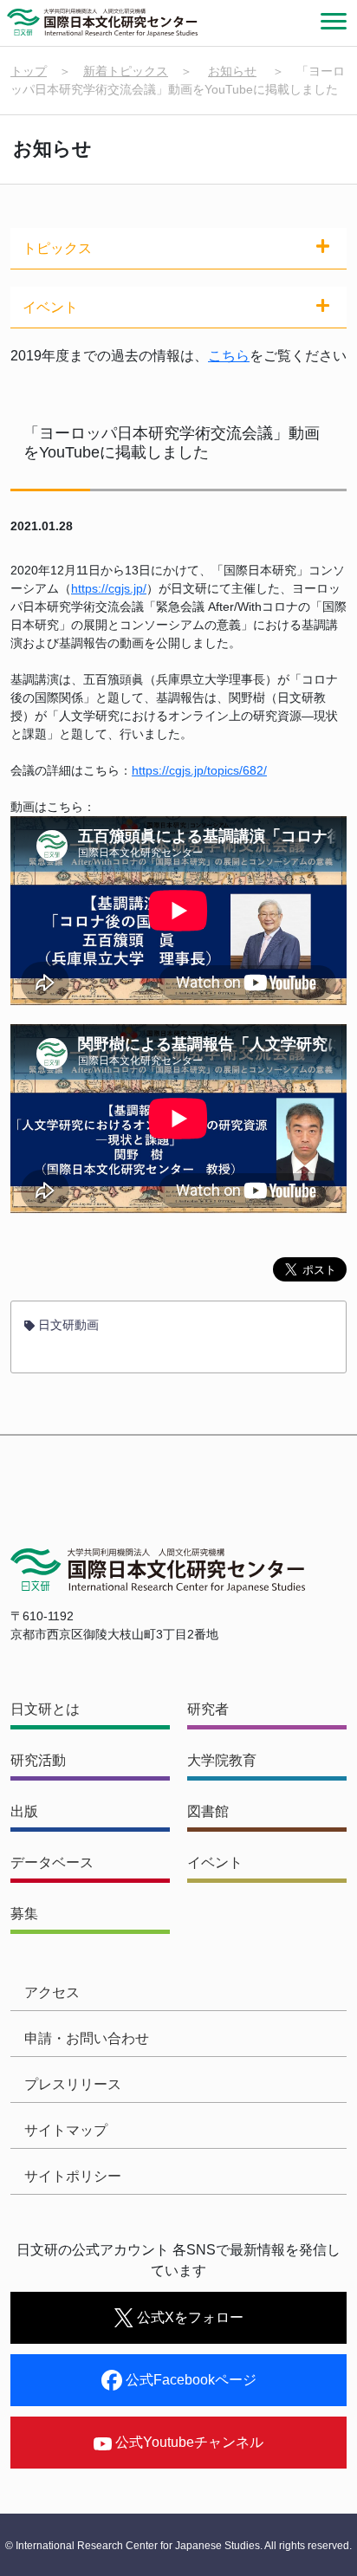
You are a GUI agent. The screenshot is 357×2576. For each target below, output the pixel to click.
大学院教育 (222, 1760)
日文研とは (45, 1709)
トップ (29, 71)
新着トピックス (126, 71)
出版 (24, 1811)
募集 (24, 1914)
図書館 (208, 1811)
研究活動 (38, 1760)
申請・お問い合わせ (87, 2038)
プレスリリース (73, 2084)
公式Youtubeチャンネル (188, 2442)
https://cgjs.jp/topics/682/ (199, 770)
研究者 (208, 1709)
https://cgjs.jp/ (109, 588)
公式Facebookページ (189, 2380)
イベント (215, 1862)
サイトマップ (66, 2130)
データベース (52, 1862)
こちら (229, 356)
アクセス (52, 1992)
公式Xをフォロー (188, 2317)
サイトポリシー (73, 2176)
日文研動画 (67, 1325)
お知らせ (232, 71)
